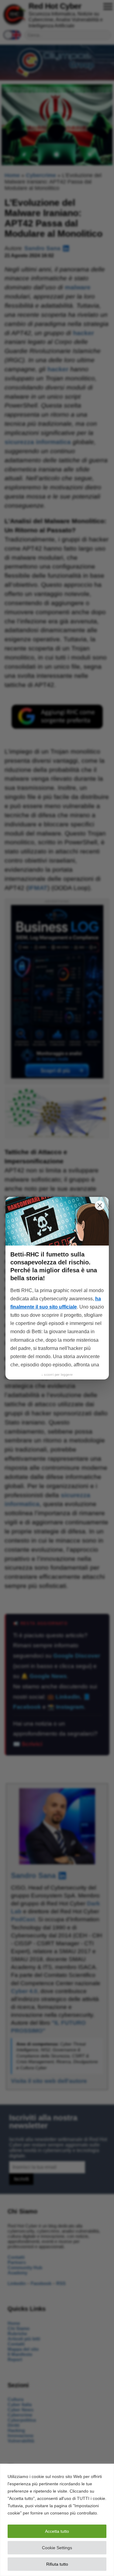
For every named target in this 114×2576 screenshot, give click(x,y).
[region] (57, 2520)
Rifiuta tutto (57, 2564)
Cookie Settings (57, 2548)
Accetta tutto (57, 2531)
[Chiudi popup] (100, 1205)
